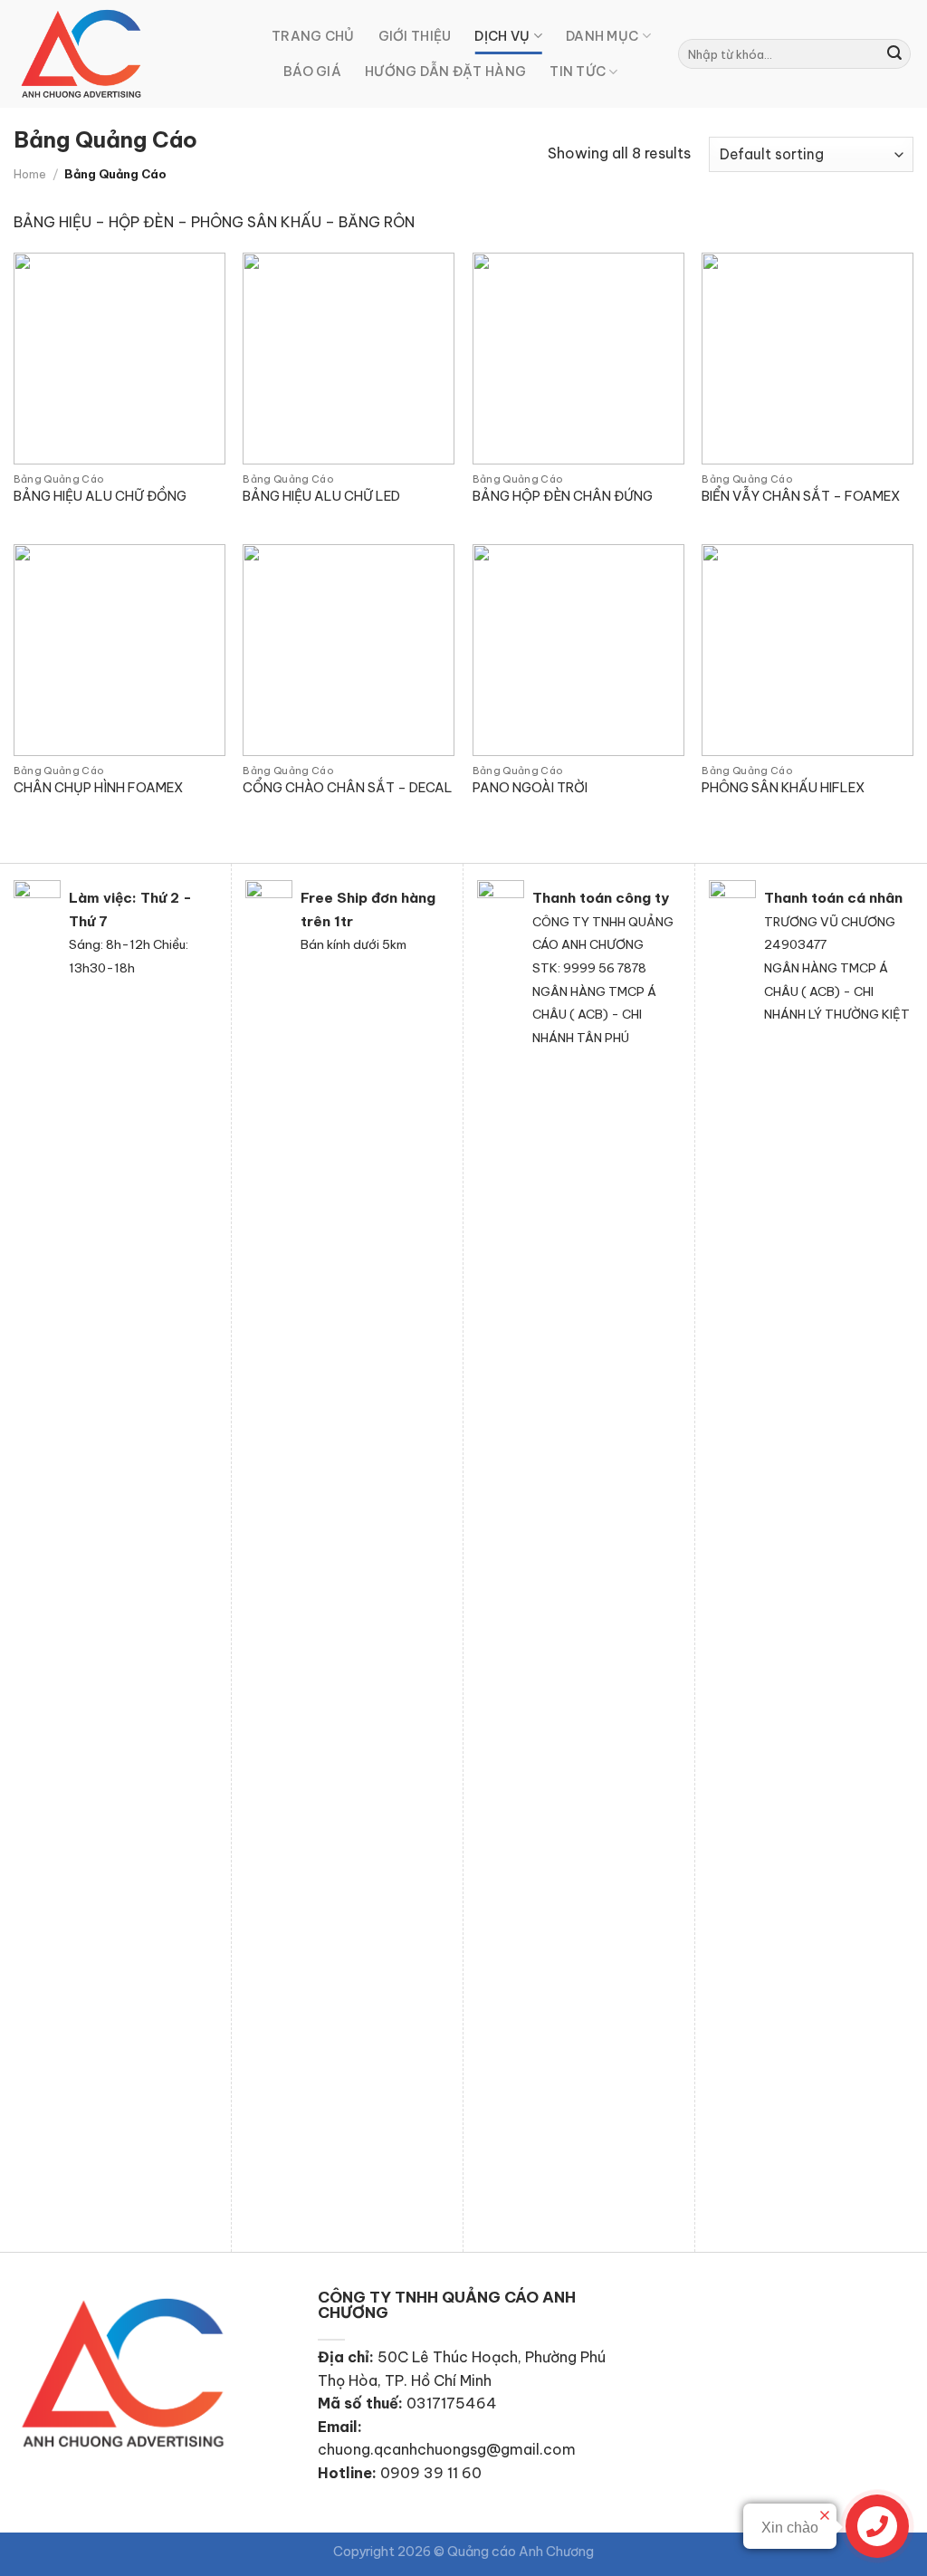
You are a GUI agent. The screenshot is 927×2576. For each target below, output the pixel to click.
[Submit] (894, 54)
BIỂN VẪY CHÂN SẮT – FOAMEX (801, 496)
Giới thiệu (415, 36)
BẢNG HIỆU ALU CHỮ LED (321, 496)
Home (30, 174)
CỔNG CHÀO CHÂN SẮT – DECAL (348, 788)
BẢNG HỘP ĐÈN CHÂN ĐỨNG (563, 496)
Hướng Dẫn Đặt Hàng (445, 72)
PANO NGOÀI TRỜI (530, 788)
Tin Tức (578, 72)
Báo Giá (312, 72)
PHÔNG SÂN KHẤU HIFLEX (783, 788)
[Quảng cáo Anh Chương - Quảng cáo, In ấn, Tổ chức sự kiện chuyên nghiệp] (129, 54)
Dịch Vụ (502, 36)
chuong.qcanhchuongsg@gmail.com (447, 2449)
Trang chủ (313, 36)
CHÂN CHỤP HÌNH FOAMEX (98, 788)
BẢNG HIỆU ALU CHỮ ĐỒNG (100, 496)
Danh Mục (602, 36)
